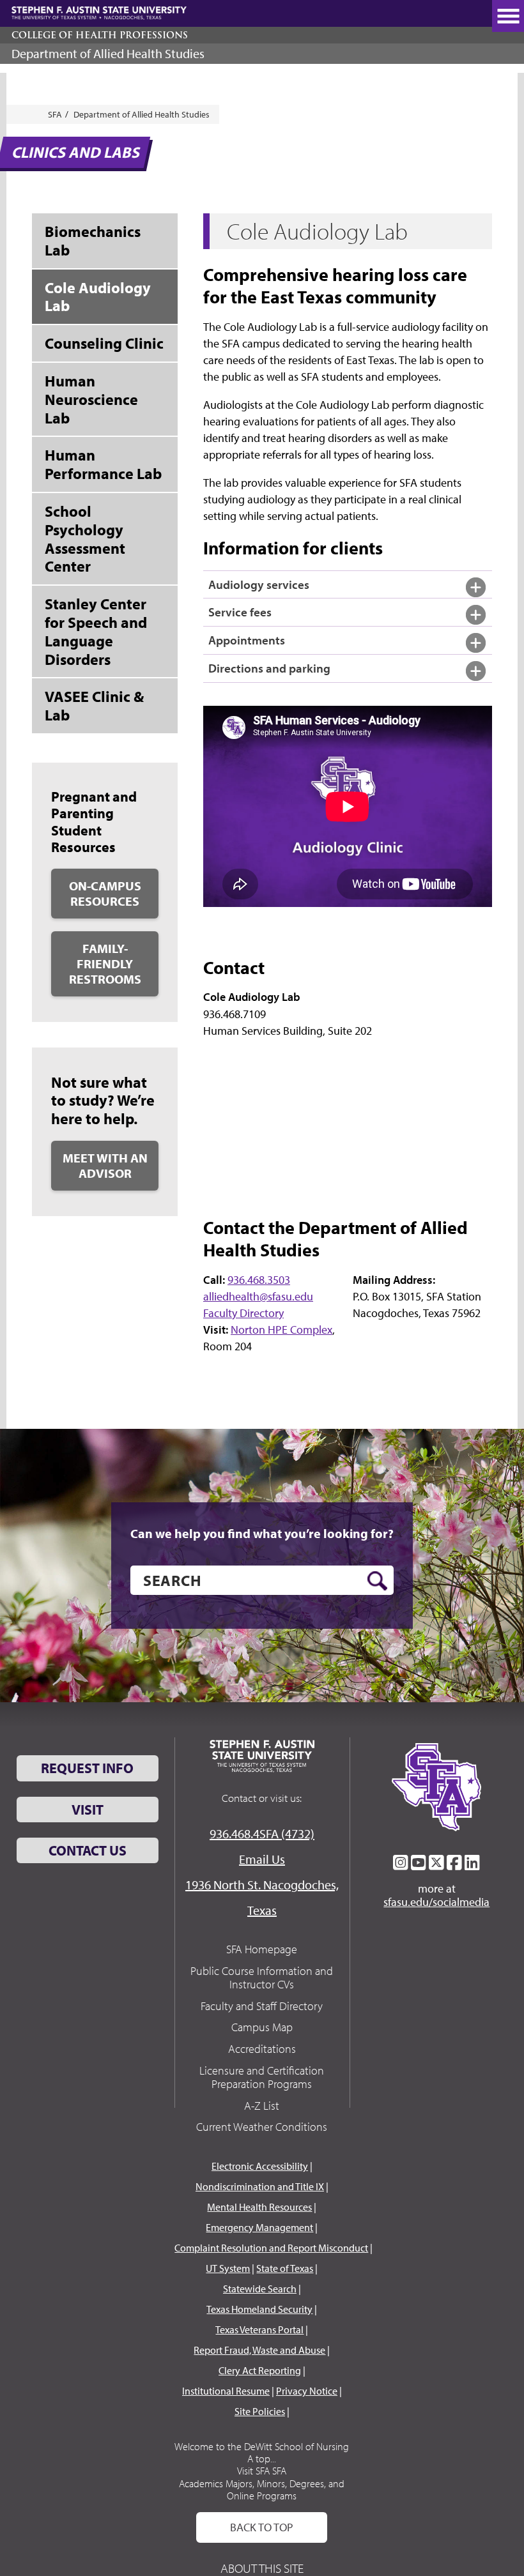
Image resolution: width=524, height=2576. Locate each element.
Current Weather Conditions (262, 2127)
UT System (228, 2268)
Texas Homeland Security (259, 2309)
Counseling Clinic (104, 343)
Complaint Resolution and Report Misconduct (271, 2248)
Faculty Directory (243, 1313)
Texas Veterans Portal (259, 2329)
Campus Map (262, 2027)
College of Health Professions (100, 35)
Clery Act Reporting (260, 2370)
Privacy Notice (307, 2391)
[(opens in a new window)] (401, 1863)
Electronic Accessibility (260, 2166)
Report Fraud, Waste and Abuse (259, 2350)
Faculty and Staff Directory (262, 2006)
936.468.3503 (259, 1280)
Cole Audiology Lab (98, 297)
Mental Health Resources (259, 2207)
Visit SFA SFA (262, 2471)
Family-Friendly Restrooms (105, 964)
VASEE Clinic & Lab (94, 705)
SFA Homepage (262, 1949)
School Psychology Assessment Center (85, 538)
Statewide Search (260, 2289)
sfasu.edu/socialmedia (436, 1902)
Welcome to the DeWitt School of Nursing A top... (262, 2452)
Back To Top (262, 2527)
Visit (88, 1810)
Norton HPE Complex (281, 1330)
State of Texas (285, 2268)
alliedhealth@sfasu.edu (258, 1296)
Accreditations (262, 2049)
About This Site (262, 2568)
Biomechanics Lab (93, 240)
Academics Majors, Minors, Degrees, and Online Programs (262, 2489)
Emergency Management (259, 2227)
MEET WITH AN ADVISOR (105, 1165)
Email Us (262, 1859)
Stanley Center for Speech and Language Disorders (96, 631)
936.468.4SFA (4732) (262, 1833)
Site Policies (260, 2411)
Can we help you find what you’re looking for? (262, 1534)
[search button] (377, 1581)
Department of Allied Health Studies (108, 53)
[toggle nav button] (508, 16)
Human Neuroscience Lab (91, 399)
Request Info (87, 1768)
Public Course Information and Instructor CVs (262, 1978)
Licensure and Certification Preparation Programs (262, 2077)
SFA (55, 114)
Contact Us (88, 1850)
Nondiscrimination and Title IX (260, 2186)
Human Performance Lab (103, 464)
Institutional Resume (226, 2391)
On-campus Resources (105, 893)
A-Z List (262, 2106)
